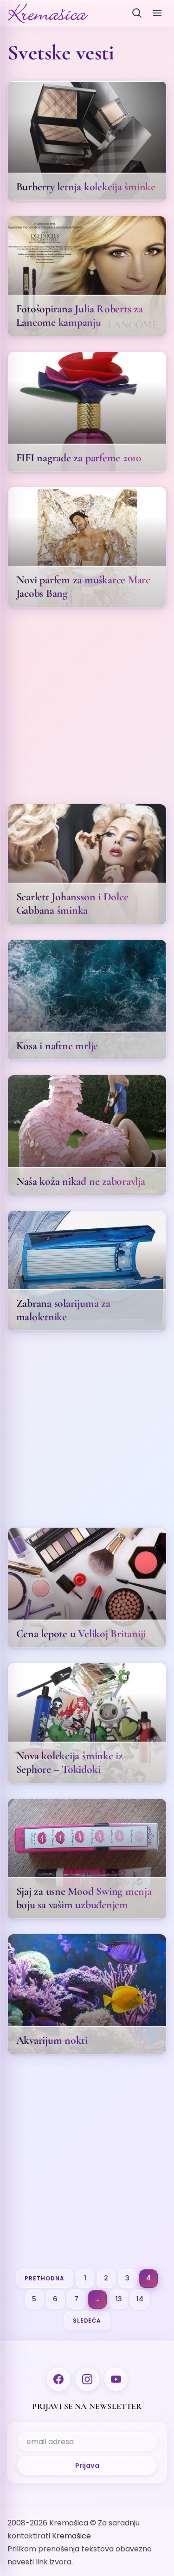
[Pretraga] (137, 13)
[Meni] (157, 13)
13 (119, 2299)
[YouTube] (116, 2379)
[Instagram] (87, 2379)
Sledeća (87, 2321)
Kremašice (71, 2536)
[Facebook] (58, 2379)
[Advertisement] (87, 709)
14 (140, 2299)
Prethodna (45, 2278)
